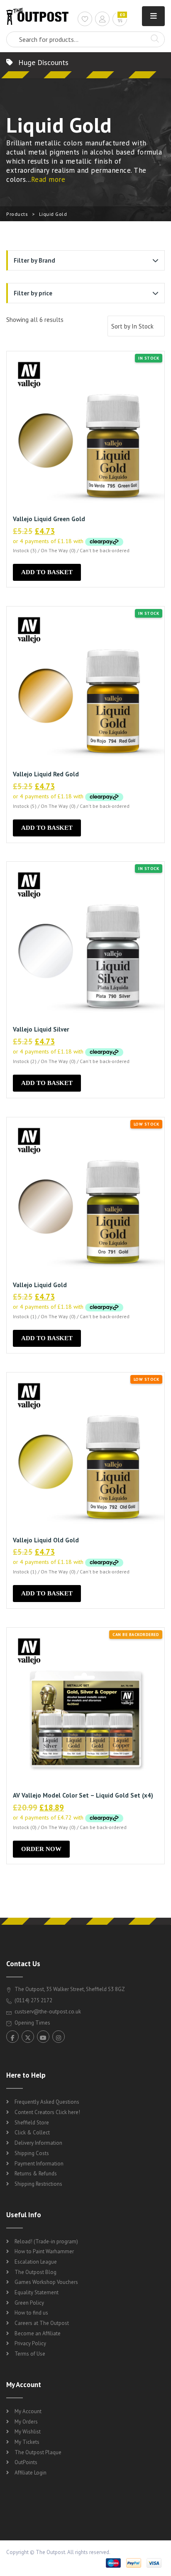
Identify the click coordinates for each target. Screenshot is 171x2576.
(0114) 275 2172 (33, 2000)
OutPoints (26, 2462)
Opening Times (32, 2023)
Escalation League (36, 2262)
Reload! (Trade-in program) (46, 2241)
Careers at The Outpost (42, 2323)
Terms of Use (30, 2354)
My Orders (26, 2422)
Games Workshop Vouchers (46, 2282)
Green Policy (29, 2303)
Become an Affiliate (38, 2333)
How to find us (31, 2313)
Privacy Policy (30, 2343)
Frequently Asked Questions (47, 2102)
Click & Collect (32, 2133)
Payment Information (39, 2164)
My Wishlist (28, 2432)
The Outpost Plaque (38, 2452)
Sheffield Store (32, 2123)
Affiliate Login (31, 2473)
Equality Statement (37, 2292)
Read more (48, 179)
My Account (28, 2411)
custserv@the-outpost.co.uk (48, 2012)
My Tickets (27, 2442)
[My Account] (102, 20)
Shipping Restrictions (38, 2184)
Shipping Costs (32, 2153)
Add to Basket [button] (47, 572)
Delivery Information (38, 2143)
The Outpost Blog (35, 2272)
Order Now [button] (41, 1849)
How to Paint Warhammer (44, 2251)
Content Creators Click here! (47, 2112)
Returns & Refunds (36, 2174)
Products (17, 214)
